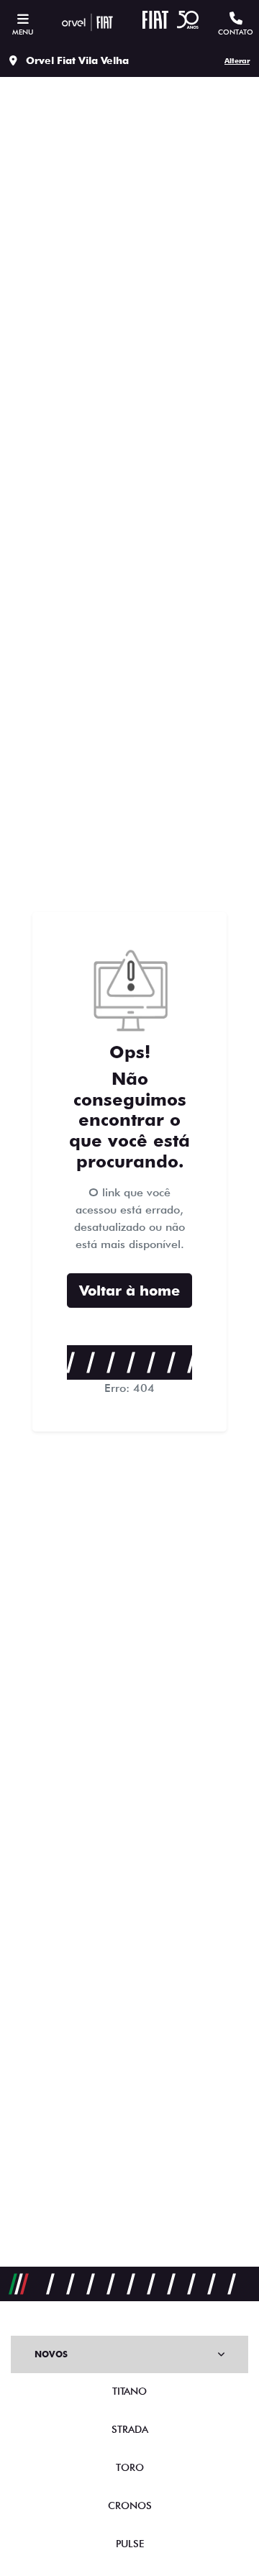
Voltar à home (129, 1291)
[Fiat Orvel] (87, 22)
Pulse (130, 2544)
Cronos (130, 2506)
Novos (51, 2354)
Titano (129, 2391)
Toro (130, 2467)
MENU (23, 32)
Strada (130, 2429)
